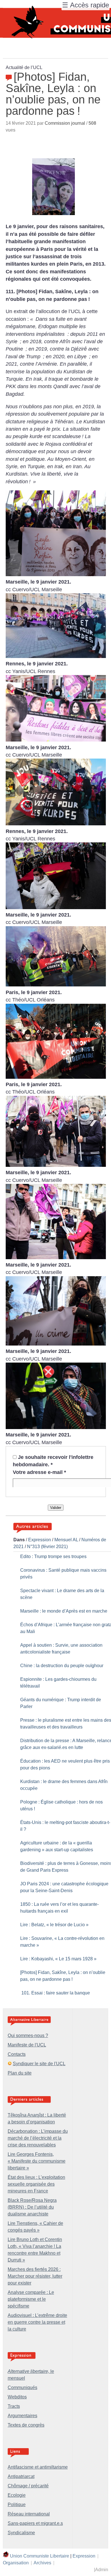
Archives (42, 2563)
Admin (102, 2570)
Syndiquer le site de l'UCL (39, 2064)
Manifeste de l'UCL (27, 2045)
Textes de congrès (26, 2425)
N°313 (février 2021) (47, 1547)
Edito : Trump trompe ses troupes (53, 1556)
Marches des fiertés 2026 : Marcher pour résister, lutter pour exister (35, 2276)
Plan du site (20, 2073)
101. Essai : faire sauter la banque (55, 1993)
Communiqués (22, 2387)
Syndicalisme (21, 2533)
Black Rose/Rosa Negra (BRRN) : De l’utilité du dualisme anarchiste (32, 2207)
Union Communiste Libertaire (40, 2556)
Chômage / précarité (28, 2486)
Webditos (17, 2397)
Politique (17, 2505)
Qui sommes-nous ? (28, 2035)
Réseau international (29, 2514)
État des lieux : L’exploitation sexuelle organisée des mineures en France (36, 2184)
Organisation (16, 2563)
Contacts (17, 2054)
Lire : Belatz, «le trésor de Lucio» (54, 1925)
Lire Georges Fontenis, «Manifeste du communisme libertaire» (37, 2161)
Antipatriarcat (21, 2476)
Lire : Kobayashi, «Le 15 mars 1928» (58, 1959)
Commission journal (65, 123)
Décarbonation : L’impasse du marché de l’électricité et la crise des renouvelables (38, 2138)
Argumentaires (22, 2416)
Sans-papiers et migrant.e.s (35, 2523)
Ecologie (17, 2495)
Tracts (14, 2406)
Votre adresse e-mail (39, 1472)
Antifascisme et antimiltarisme (38, 2467)
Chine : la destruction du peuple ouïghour (62, 1666)
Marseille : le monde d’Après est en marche (64, 1611)
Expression (40, 1540)
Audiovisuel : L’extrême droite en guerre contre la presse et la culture (37, 2322)
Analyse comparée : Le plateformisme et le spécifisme (31, 2299)
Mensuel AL (66, 1540)
